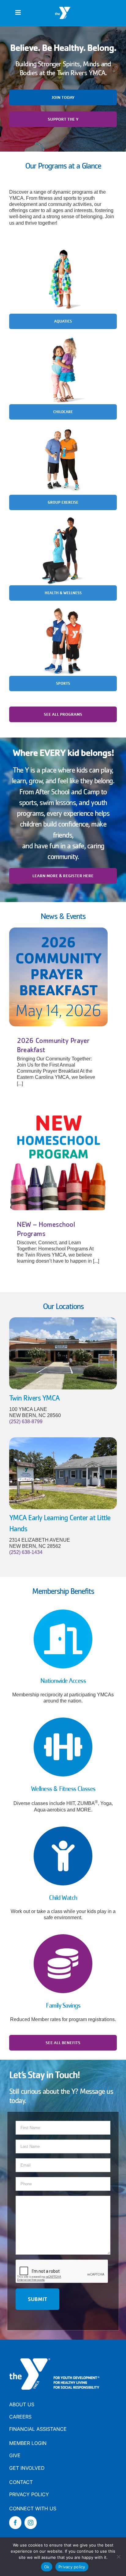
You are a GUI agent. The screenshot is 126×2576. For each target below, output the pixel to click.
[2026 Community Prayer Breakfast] (58, 977)
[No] (118, 2557)
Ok (47, 2567)
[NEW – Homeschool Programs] (58, 1161)
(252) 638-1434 (26, 1552)
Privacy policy (72, 2567)
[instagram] (31, 2523)
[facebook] (15, 2523)
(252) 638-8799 (26, 1422)
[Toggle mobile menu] (19, 12)
